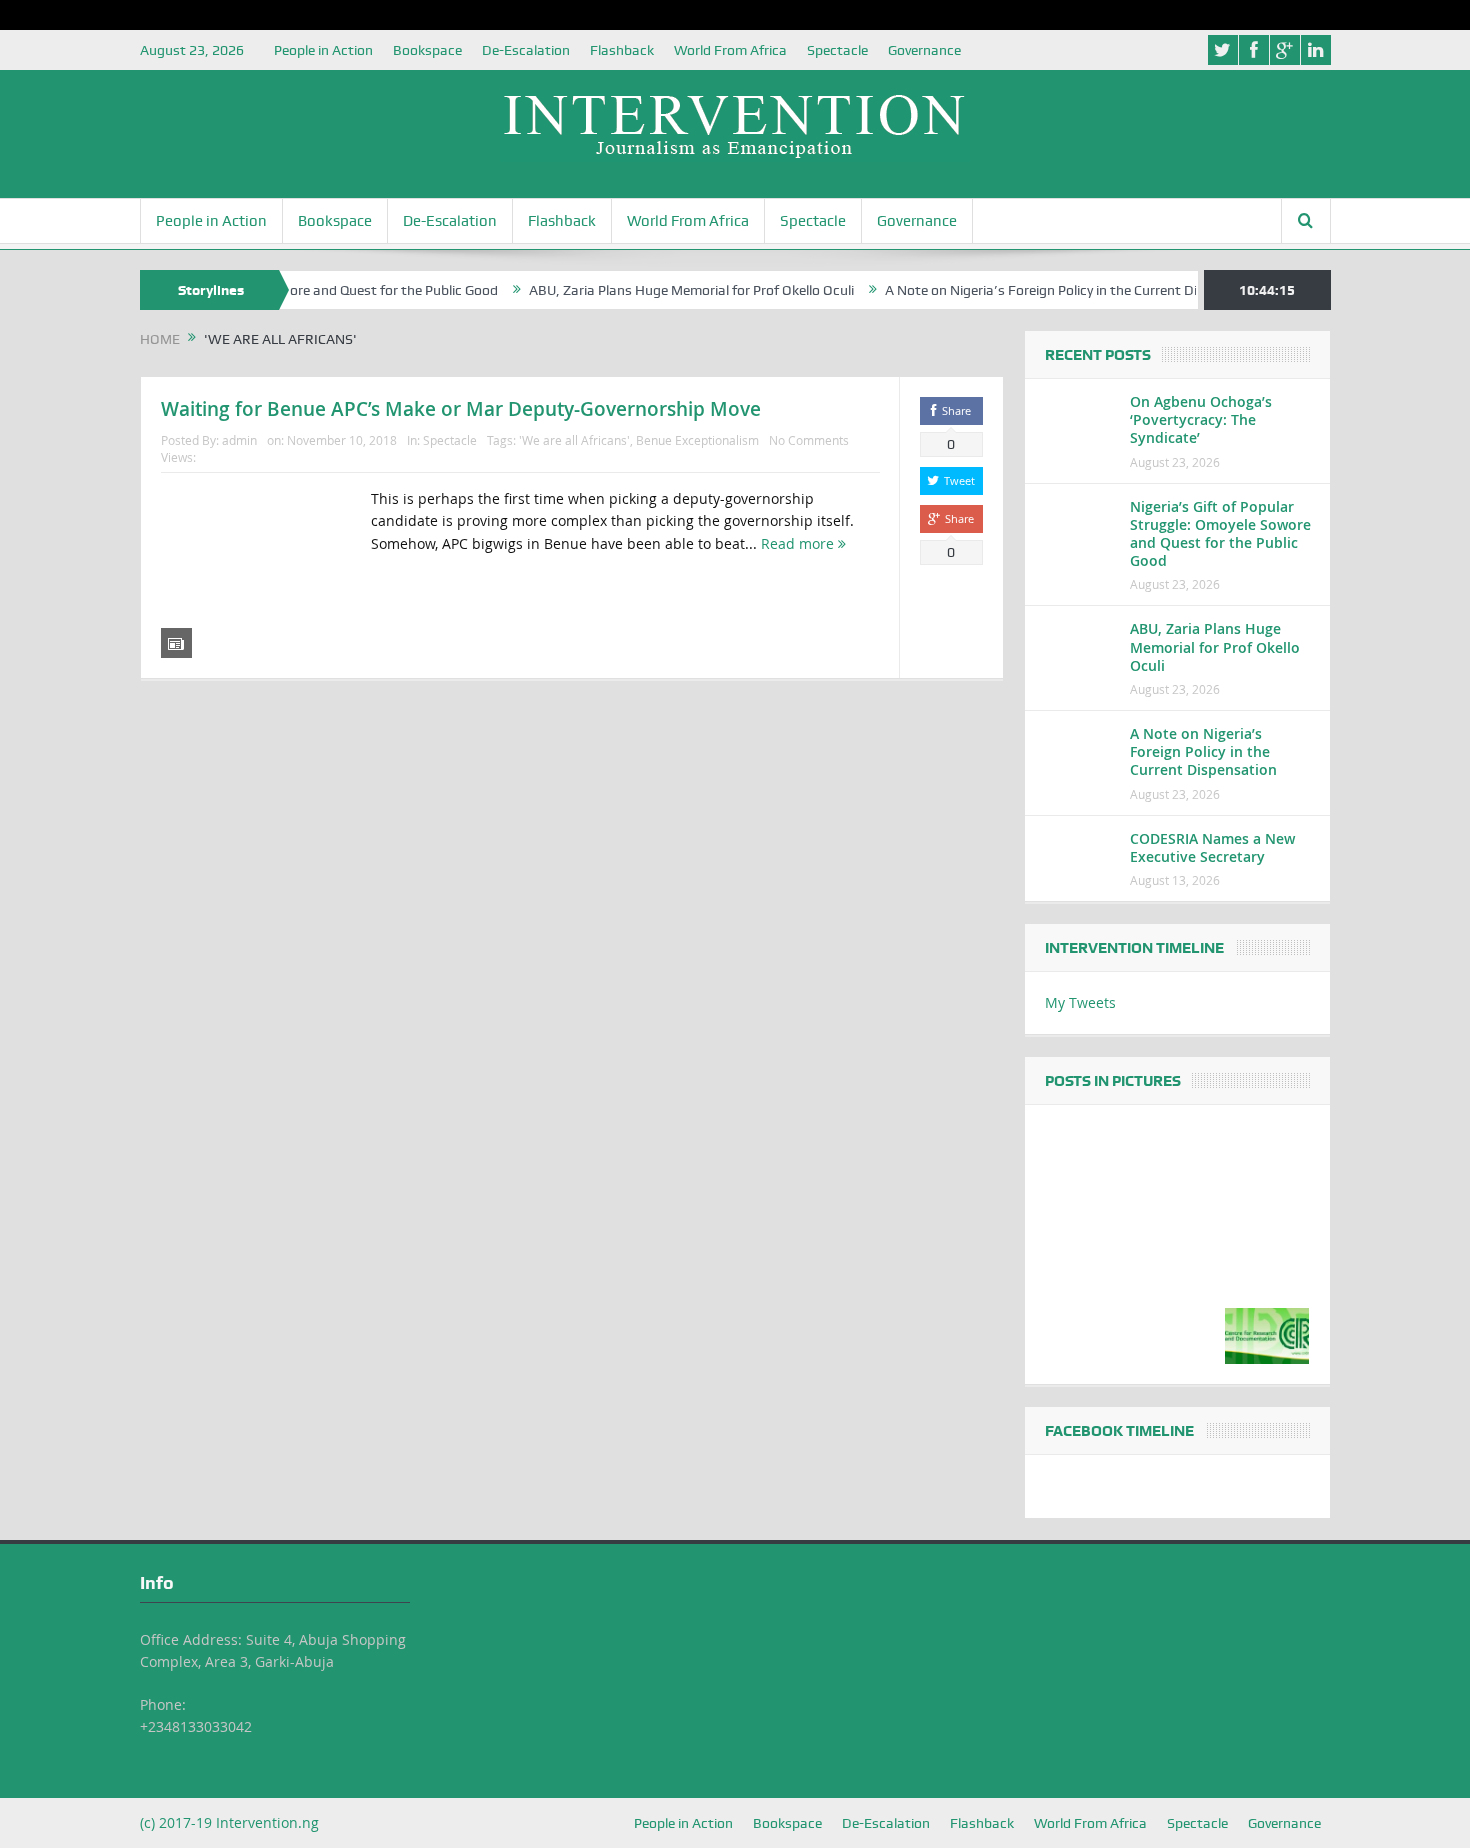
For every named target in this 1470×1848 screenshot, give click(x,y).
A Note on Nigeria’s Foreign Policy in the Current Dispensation (1041, 290)
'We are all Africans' (574, 440)
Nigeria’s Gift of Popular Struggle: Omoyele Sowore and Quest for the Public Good (1220, 534)
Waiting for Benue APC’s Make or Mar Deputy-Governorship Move (461, 409)
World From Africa (730, 50)
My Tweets (1080, 1002)
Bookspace (427, 50)
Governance (924, 50)
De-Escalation (526, 50)
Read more (799, 543)
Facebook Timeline (1119, 1431)
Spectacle (837, 50)
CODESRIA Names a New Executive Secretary (1212, 847)
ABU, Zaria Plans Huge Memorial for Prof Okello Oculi (656, 290)
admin (239, 440)
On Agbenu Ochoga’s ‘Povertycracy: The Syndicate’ (1201, 419)
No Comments (809, 440)
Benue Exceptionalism (697, 440)
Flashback (622, 50)
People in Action (323, 50)
